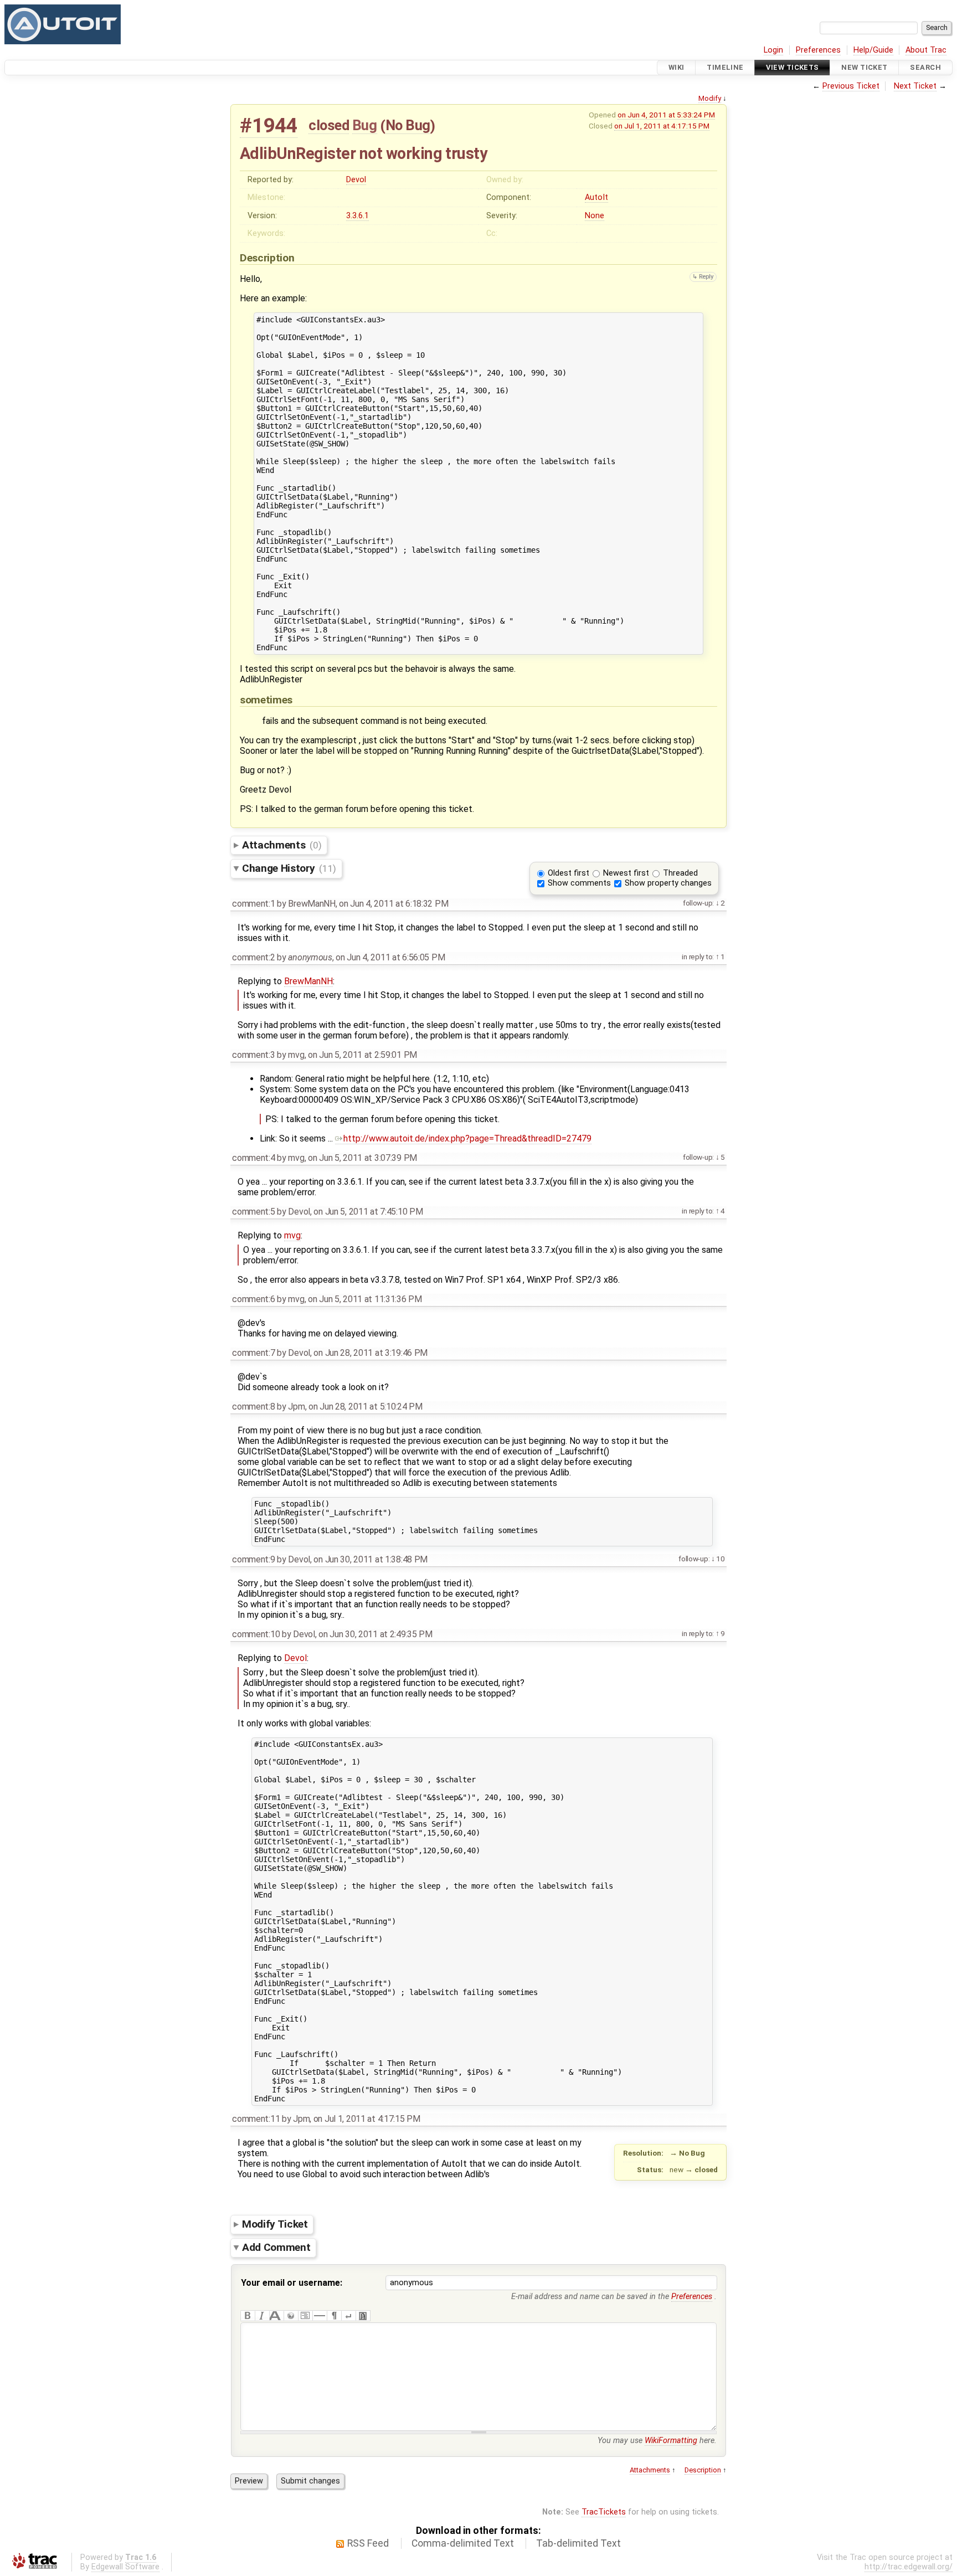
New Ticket (864, 67)
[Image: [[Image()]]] (363, 2316)
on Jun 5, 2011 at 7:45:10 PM (368, 1212)
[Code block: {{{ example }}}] (305, 2316)
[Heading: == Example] (276, 2316)
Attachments (282, 845)
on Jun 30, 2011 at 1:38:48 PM (371, 1559)
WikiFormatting (671, 2441)
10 (720, 1559)
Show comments (579, 883)
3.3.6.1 (357, 216)
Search (925, 67)
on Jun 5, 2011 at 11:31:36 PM (365, 1299)
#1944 (269, 125)
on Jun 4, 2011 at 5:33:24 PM (666, 115)
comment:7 (253, 1353)
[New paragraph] (334, 2316)
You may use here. (657, 2441)
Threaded (680, 873)
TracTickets (604, 2512)
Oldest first (568, 873)
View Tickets (792, 67)
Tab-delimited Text (578, 2543)
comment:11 (256, 2119)
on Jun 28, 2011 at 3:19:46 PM (371, 1353)
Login (773, 50)
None (595, 216)
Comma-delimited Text (463, 2543)
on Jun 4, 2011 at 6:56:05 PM (390, 957)
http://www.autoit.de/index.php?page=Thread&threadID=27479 (467, 1138)
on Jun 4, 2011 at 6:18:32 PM (393, 904)
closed (329, 125)
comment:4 (253, 1158)
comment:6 (253, 1299)
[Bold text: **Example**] (248, 2316)
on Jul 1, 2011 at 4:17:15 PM (662, 126)
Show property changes (668, 883)
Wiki (676, 67)
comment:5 (253, 1212)
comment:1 (253, 904)
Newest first (626, 873)
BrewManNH (308, 981)
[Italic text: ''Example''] (262, 2316)
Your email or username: (292, 2283)
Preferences (818, 50)
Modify (710, 98)
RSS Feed (368, 2543)
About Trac (926, 50)
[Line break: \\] (348, 2316)
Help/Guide (873, 50)
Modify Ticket (275, 2224)
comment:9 (253, 1559)
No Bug (408, 125)
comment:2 (253, 957)
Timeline (725, 67)
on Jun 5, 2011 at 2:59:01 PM (362, 1055)
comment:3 (253, 1055)
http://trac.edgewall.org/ (909, 2567)
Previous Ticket (851, 86)
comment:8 (253, 1407)
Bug (365, 125)
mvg (292, 1235)
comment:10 (256, 1634)
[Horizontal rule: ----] (320, 2316)
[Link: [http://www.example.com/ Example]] (291, 2316)
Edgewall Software (125, 2567)
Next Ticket (915, 86)
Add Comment (276, 2247)
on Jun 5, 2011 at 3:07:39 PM (362, 1158)
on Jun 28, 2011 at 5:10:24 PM (366, 1407)
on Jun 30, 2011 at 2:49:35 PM (375, 1634)
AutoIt (596, 197)
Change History (289, 868)
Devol (356, 180)
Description (703, 2470)
